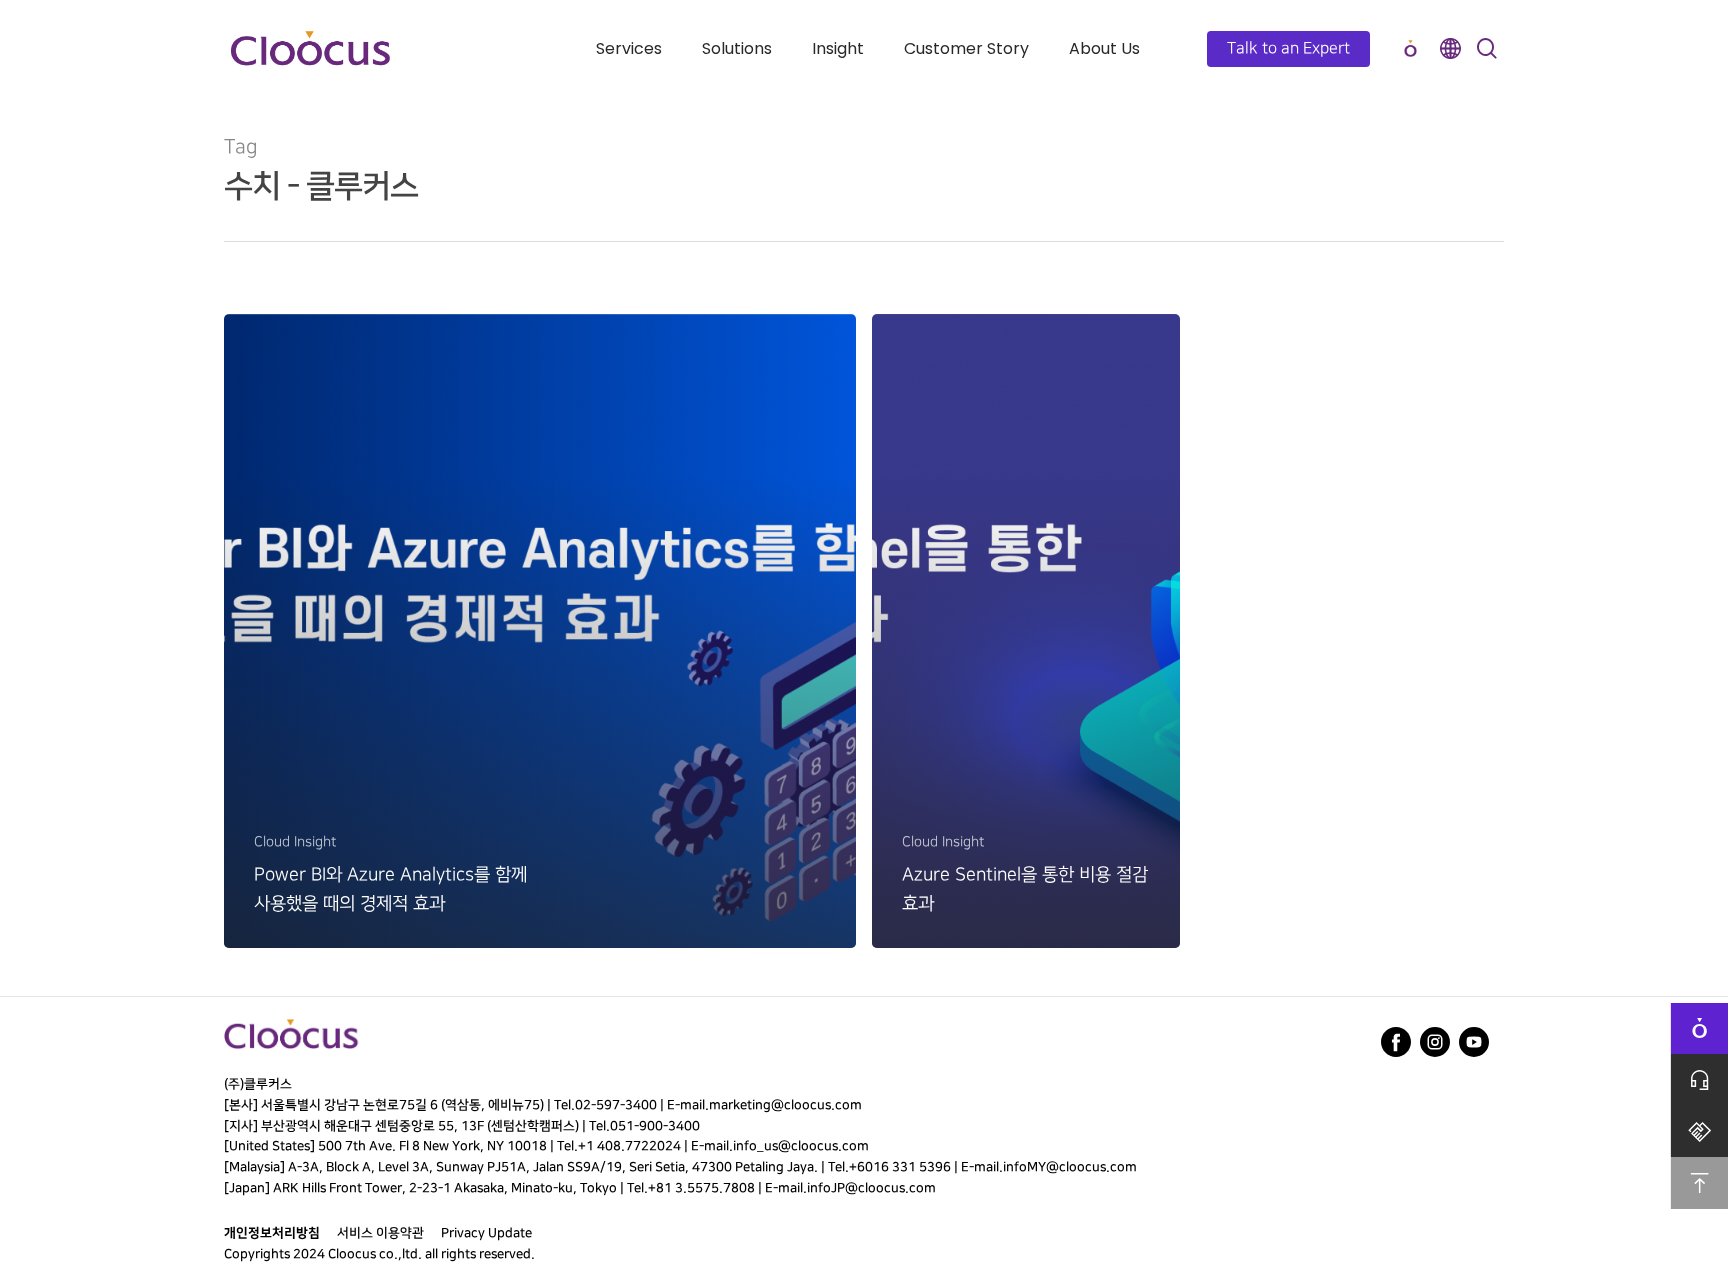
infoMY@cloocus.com (1070, 1167)
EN (1450, 48)
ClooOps (1410, 48)
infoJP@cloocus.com (871, 1188)
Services (629, 48)
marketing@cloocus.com (785, 1105)
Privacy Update (486, 1233)
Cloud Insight (295, 841)
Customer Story (966, 48)
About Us (1104, 48)
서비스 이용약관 (380, 1233)
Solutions (737, 48)
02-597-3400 (616, 1105)
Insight (838, 48)
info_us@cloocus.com (801, 1146)
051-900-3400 (655, 1126)
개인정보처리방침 (272, 1233)
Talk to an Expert (1288, 48)
